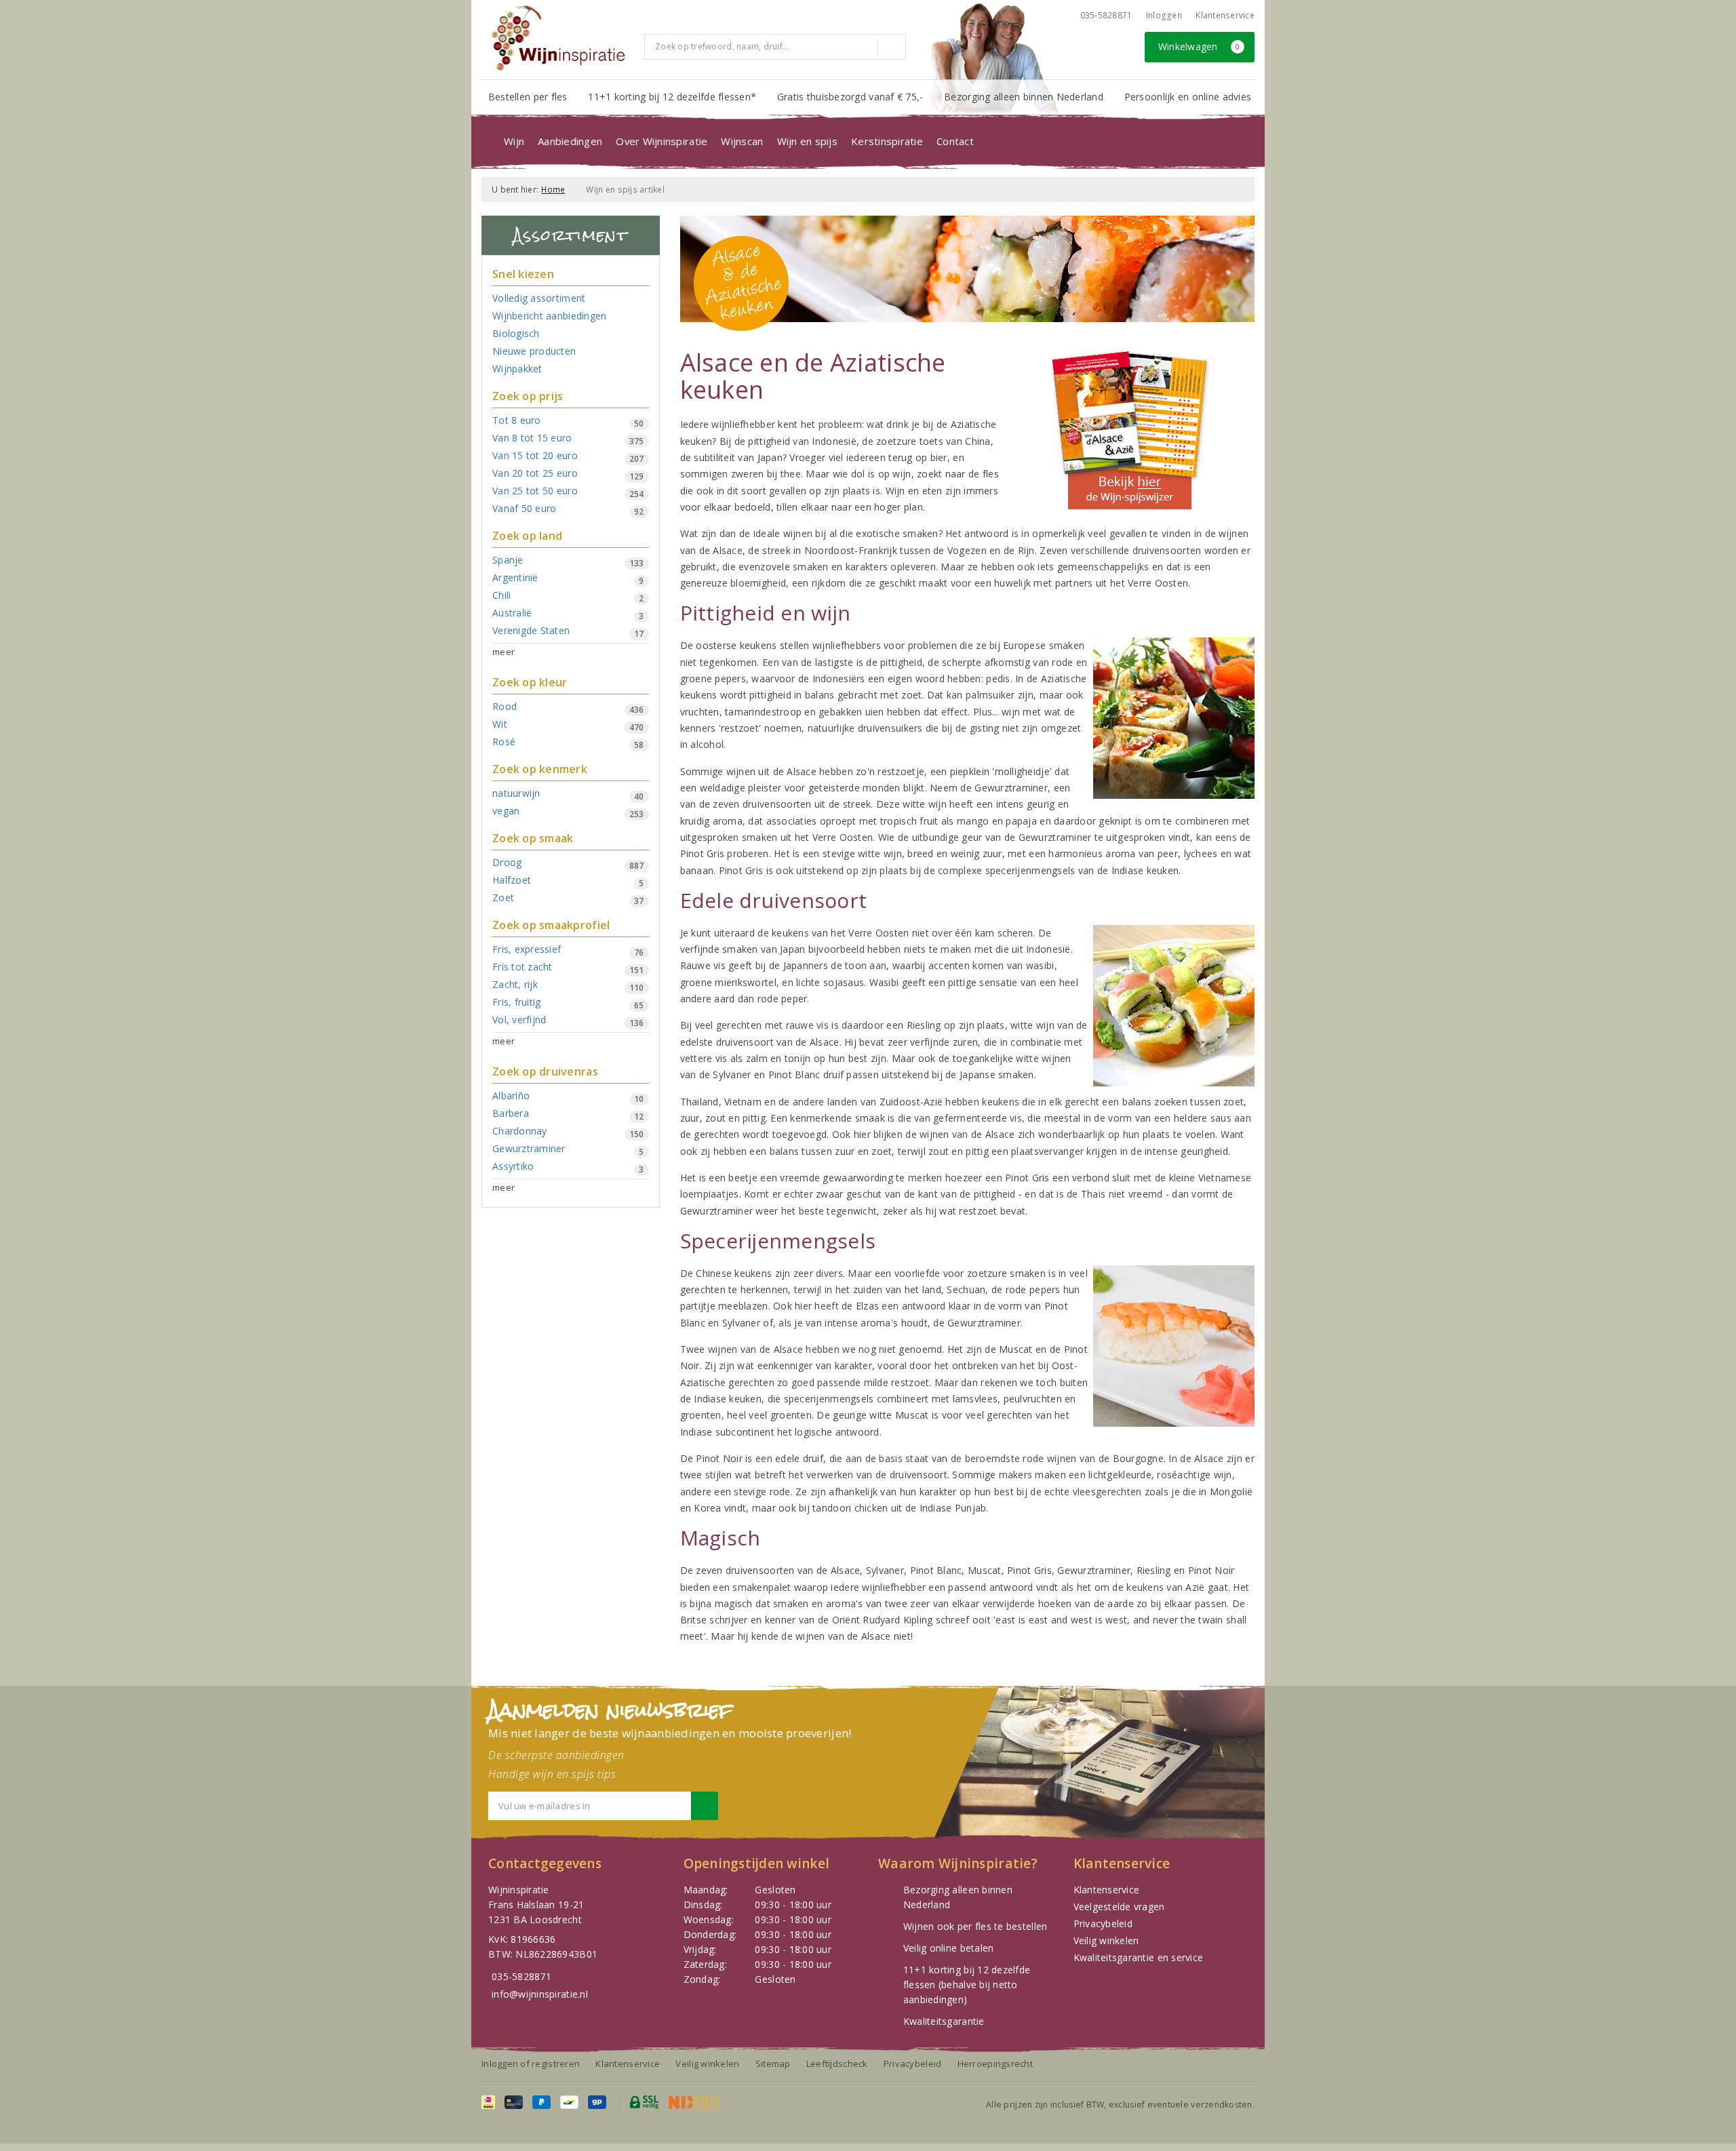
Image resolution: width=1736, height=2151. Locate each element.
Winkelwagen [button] (1199, 46)
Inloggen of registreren (531, 2064)
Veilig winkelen (1106, 1940)
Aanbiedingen (570, 141)
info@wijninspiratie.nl (540, 1994)
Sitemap (773, 2064)
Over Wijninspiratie (662, 141)
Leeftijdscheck (837, 2064)
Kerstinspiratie (887, 141)
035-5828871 (1106, 15)
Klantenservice (1225, 15)
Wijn (514, 141)
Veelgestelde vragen (1119, 1907)
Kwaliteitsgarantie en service (1139, 1957)
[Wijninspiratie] (558, 38)
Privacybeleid (1103, 1923)
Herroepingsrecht (995, 2064)
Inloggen (1164, 15)
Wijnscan (742, 141)
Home (553, 190)
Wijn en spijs (807, 141)
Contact (955, 141)
